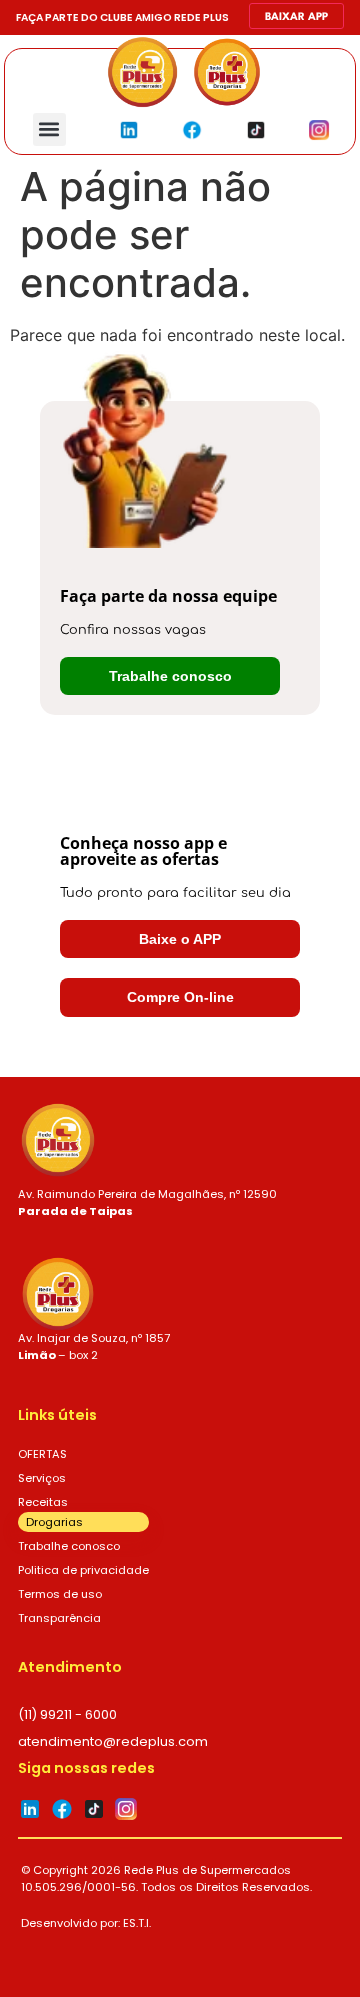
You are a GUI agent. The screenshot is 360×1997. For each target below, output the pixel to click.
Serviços (42, 1478)
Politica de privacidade (83, 1570)
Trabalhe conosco (69, 1546)
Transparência (59, 1618)
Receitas (43, 1502)
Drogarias (54, 1522)
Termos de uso (60, 1594)
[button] (49, 129)
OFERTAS (42, 1454)
